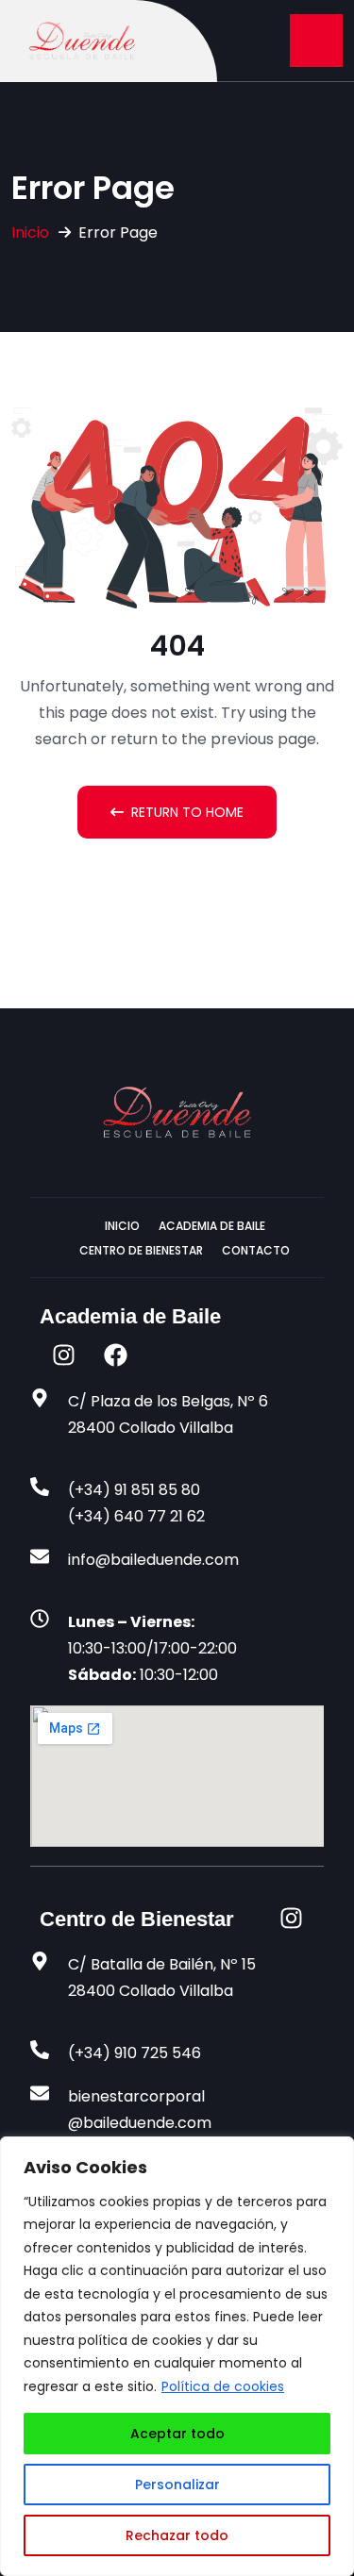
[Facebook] (115, 1355)
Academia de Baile (212, 1226)
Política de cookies (223, 2386)
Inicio (30, 233)
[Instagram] (63, 1355)
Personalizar (177, 2485)
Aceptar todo (177, 2434)
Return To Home (187, 812)
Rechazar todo (177, 2535)
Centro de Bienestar (141, 1250)
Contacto (256, 1250)
